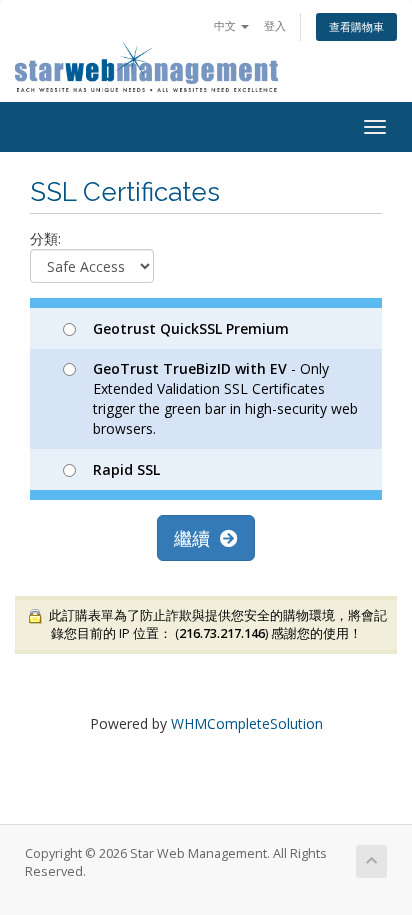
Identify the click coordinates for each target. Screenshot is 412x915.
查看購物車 (356, 26)
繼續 (197, 538)
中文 (226, 25)
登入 (275, 25)
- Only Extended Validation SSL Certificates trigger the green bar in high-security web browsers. (225, 398)
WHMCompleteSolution (247, 723)
